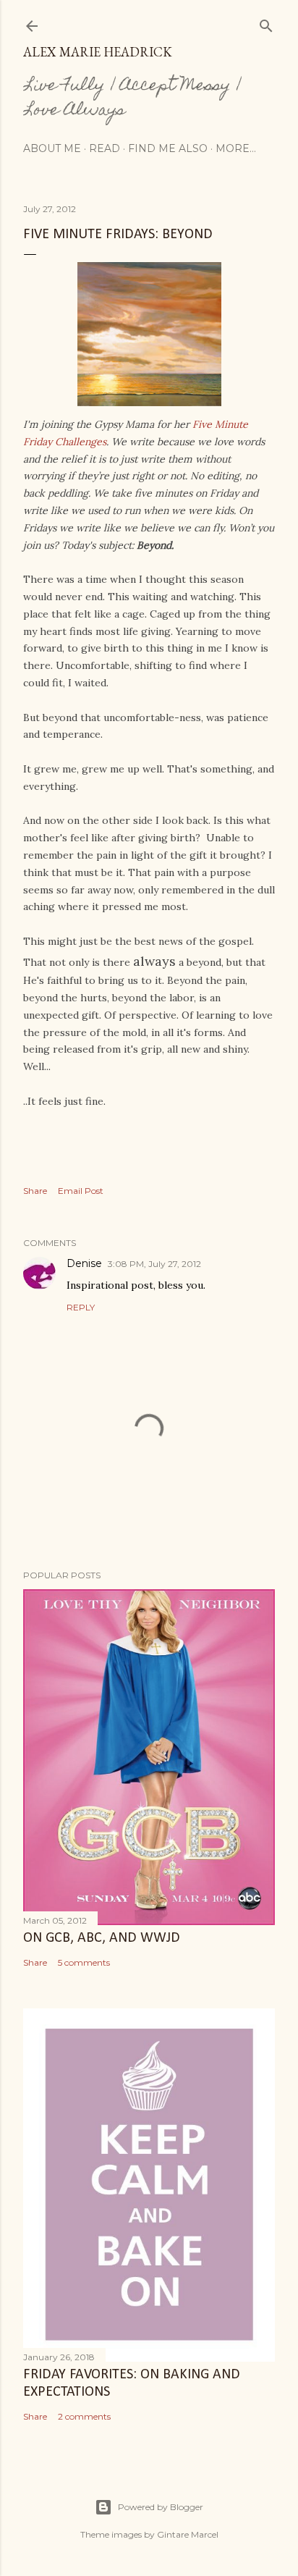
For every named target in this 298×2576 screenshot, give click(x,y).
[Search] (266, 23)
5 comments (84, 1962)
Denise (84, 1263)
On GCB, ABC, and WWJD (102, 1938)
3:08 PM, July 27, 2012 (154, 1264)
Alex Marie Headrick (98, 52)
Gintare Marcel (188, 2534)
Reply (81, 1307)
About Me (52, 148)
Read (105, 148)
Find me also (168, 148)
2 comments (84, 2416)
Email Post (81, 1191)
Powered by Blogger (161, 2507)
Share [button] (35, 1191)
